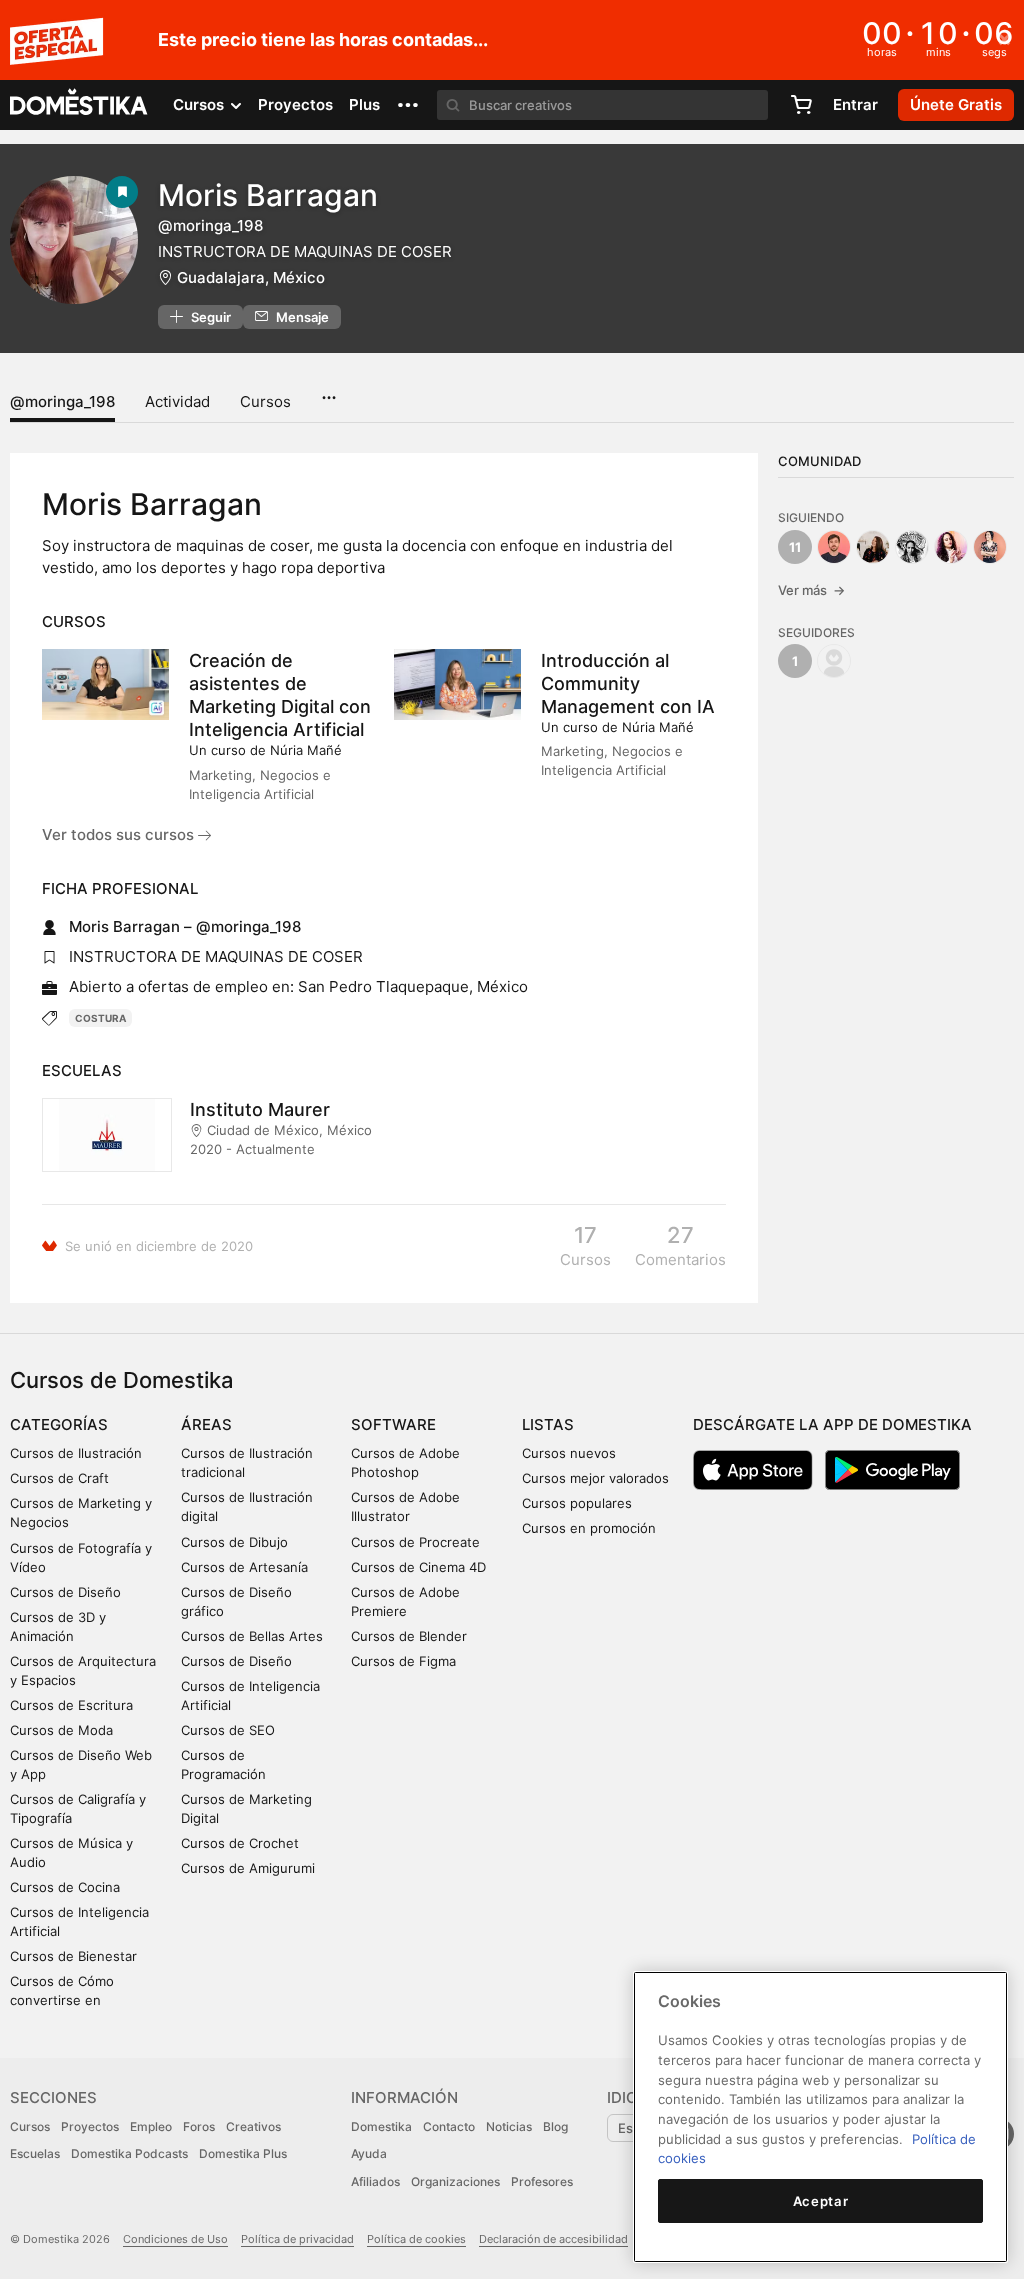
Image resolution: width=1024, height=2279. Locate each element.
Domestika (381, 2126)
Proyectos (295, 104)
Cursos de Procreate (415, 1542)
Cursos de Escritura (71, 1705)
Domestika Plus (243, 2153)
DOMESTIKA (79, 105)
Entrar (855, 104)
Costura (100, 1018)
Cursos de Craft (59, 1478)
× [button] (1004, 38)
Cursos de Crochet (240, 1843)
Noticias (509, 2126)
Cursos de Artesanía (244, 1567)
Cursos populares (577, 1503)
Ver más (811, 590)
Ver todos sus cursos (120, 834)
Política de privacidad (297, 2239)
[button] (408, 105)
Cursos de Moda (61, 1730)
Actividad (177, 401)
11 (795, 547)
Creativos (253, 2126)
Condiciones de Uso (175, 2239)
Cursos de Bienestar (73, 1956)
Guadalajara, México (251, 277)
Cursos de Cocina (65, 1887)
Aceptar (821, 2201)
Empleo (151, 2126)
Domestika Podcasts (129, 2153)
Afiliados (375, 2181)
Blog (555, 2126)
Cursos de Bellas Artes (252, 1636)
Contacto (449, 2126)
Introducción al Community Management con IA (628, 683)
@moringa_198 (62, 401)
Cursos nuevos (569, 1453)
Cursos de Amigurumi (248, 1868)
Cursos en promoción (589, 1528)
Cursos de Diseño (65, 1592)
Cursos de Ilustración (76, 1453)
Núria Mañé (306, 750)
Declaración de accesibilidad (553, 2239)
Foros (199, 2126)
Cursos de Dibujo (234, 1542)
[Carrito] (801, 105)
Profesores (542, 2181)
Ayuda (369, 2153)
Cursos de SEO (228, 1730)
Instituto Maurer (260, 1109)
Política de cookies (416, 2239)
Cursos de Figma (403, 1661)
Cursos (265, 401)
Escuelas (35, 2153)
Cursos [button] (200, 104)
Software (393, 1424)
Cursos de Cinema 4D (418, 1567)
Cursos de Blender (409, 1636)
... (328, 391)
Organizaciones (455, 2181)
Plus (364, 104)
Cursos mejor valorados (595, 1478)
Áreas (206, 1424)
